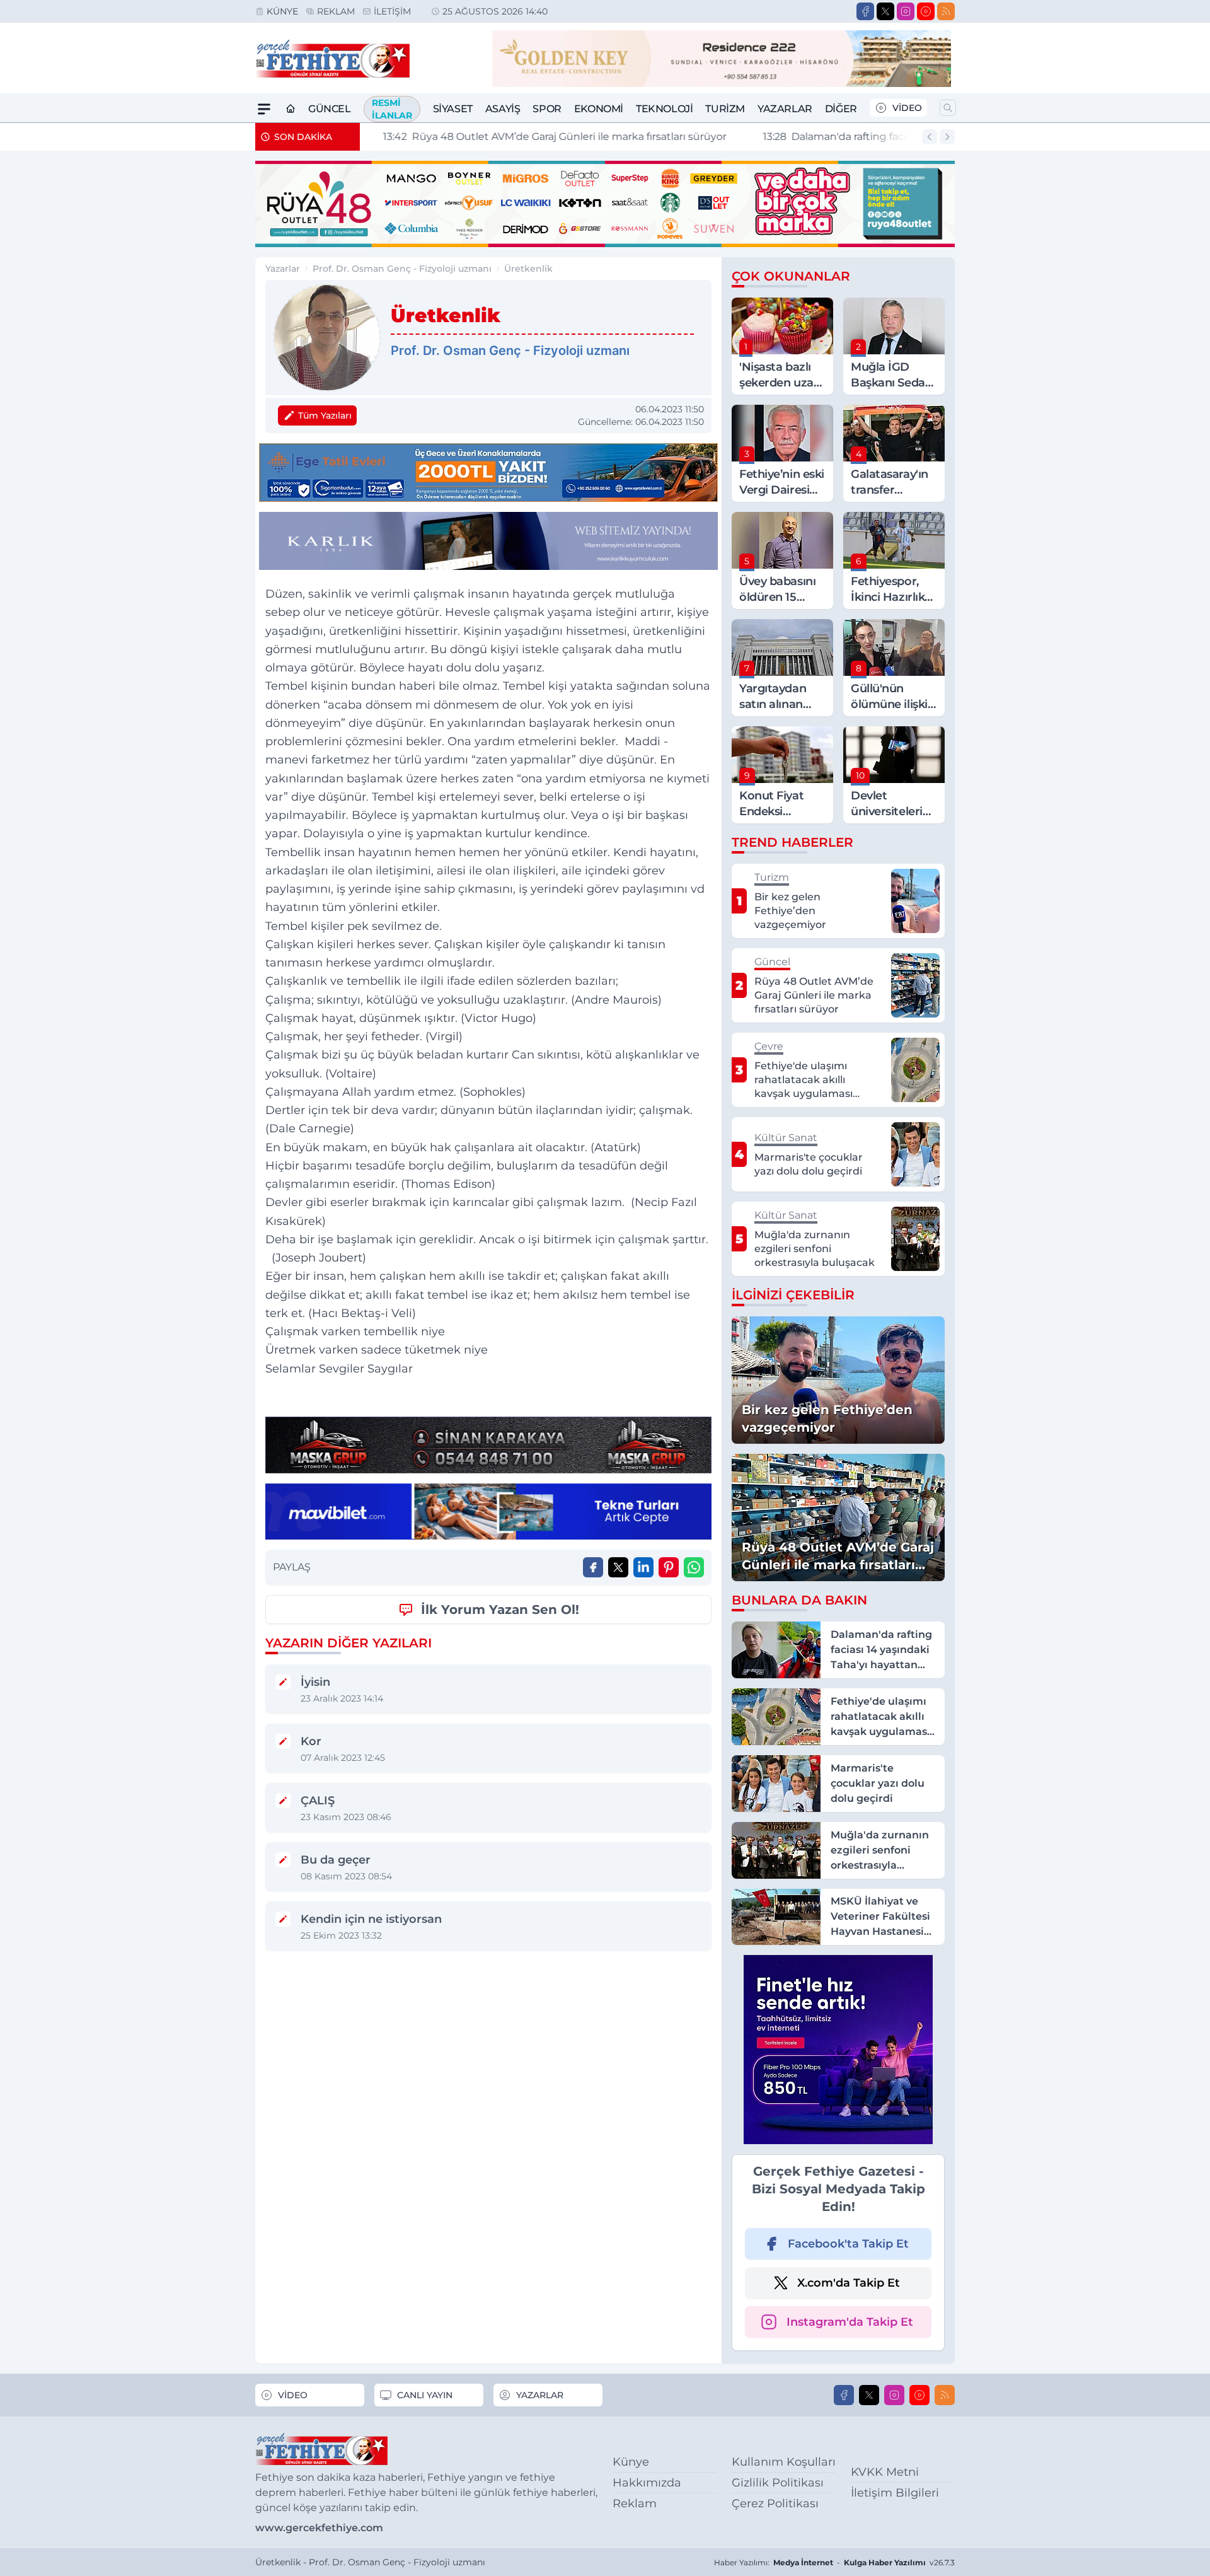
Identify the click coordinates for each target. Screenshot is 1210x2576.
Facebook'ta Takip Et (848, 2244)
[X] (885, 11)
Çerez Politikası (775, 2503)
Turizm (725, 109)
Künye (282, 11)
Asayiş (503, 109)
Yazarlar (785, 109)
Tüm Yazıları (325, 415)
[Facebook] (865, 11)
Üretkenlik (528, 269)
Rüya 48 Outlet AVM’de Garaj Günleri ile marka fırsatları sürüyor (542, 136)
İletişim (392, 11)
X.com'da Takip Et (849, 2283)
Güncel (330, 109)
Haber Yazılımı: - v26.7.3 (834, 2562)
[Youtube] (926, 11)
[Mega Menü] (264, 109)
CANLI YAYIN (425, 2395)
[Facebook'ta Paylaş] (593, 1567)
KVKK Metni (885, 2472)
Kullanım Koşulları (784, 2462)
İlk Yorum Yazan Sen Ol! (500, 1610)
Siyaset (453, 109)
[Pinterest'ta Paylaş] (669, 1567)
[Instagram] (906, 11)
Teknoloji (664, 109)
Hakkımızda (647, 2483)
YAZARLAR (540, 2395)
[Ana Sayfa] (291, 109)
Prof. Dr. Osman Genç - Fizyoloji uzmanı (402, 269)
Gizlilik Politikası (778, 2483)
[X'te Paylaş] (618, 1567)
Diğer (841, 109)
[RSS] (946, 11)
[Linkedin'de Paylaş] (643, 1567)
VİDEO (907, 108)
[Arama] (948, 108)
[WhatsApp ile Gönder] (694, 1567)
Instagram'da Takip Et (850, 2322)
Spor (547, 109)
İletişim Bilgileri (895, 2493)
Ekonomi (599, 109)
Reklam (336, 11)
